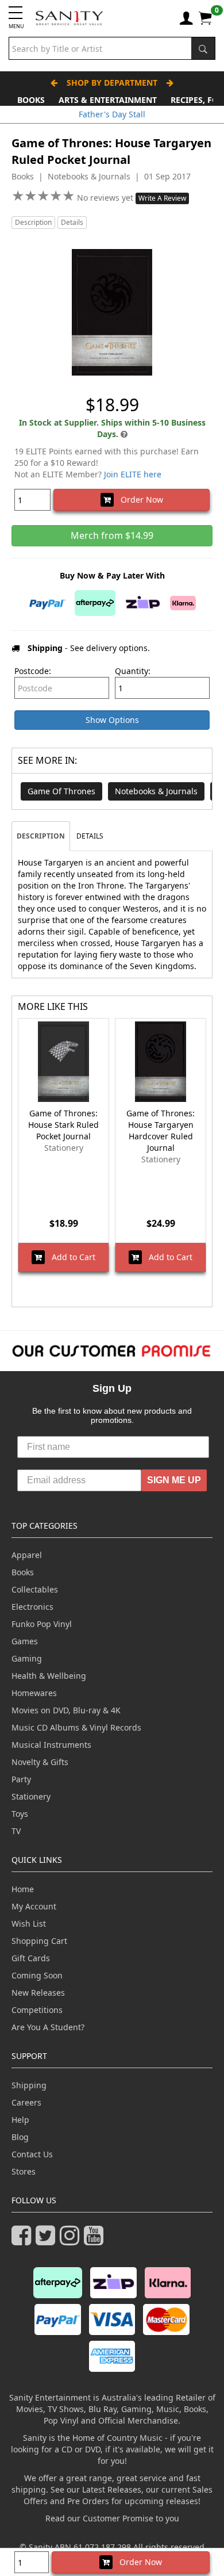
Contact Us (32, 2154)
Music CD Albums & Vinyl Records (76, 1727)
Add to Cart (70, 1257)
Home (23, 1889)
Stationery (31, 1796)
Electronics (32, 1607)
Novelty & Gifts (40, 1762)
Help (20, 2120)
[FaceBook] (24, 2240)
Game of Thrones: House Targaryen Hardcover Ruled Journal (161, 1130)
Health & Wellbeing (49, 1676)
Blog (20, 2137)
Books (31, 100)
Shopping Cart (39, 1941)
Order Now (138, 499)
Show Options (112, 720)
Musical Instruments (51, 1745)
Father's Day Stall (112, 114)
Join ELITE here (133, 474)
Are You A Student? (48, 2027)
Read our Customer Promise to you (112, 2518)
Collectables (35, 1589)
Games (25, 1641)
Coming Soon (37, 1975)
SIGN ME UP (174, 1480)
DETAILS (90, 836)
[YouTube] (96, 2240)
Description (33, 222)
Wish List (29, 1924)
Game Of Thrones (61, 791)
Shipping (29, 2085)
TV (16, 1831)
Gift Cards (31, 1958)
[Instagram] (72, 2240)
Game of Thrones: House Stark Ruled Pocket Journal (63, 1125)
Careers (26, 2102)
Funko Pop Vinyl (42, 1624)
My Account (34, 1906)
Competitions (37, 2010)
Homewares (34, 1693)
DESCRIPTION (41, 836)
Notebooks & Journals (156, 791)
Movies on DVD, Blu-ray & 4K (66, 1710)
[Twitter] (48, 2240)
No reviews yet (106, 198)
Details (72, 222)
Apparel (27, 1555)
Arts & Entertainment (108, 100)
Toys (20, 1814)
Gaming (27, 1658)
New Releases (38, 1993)
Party (21, 1779)
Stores (24, 2171)
